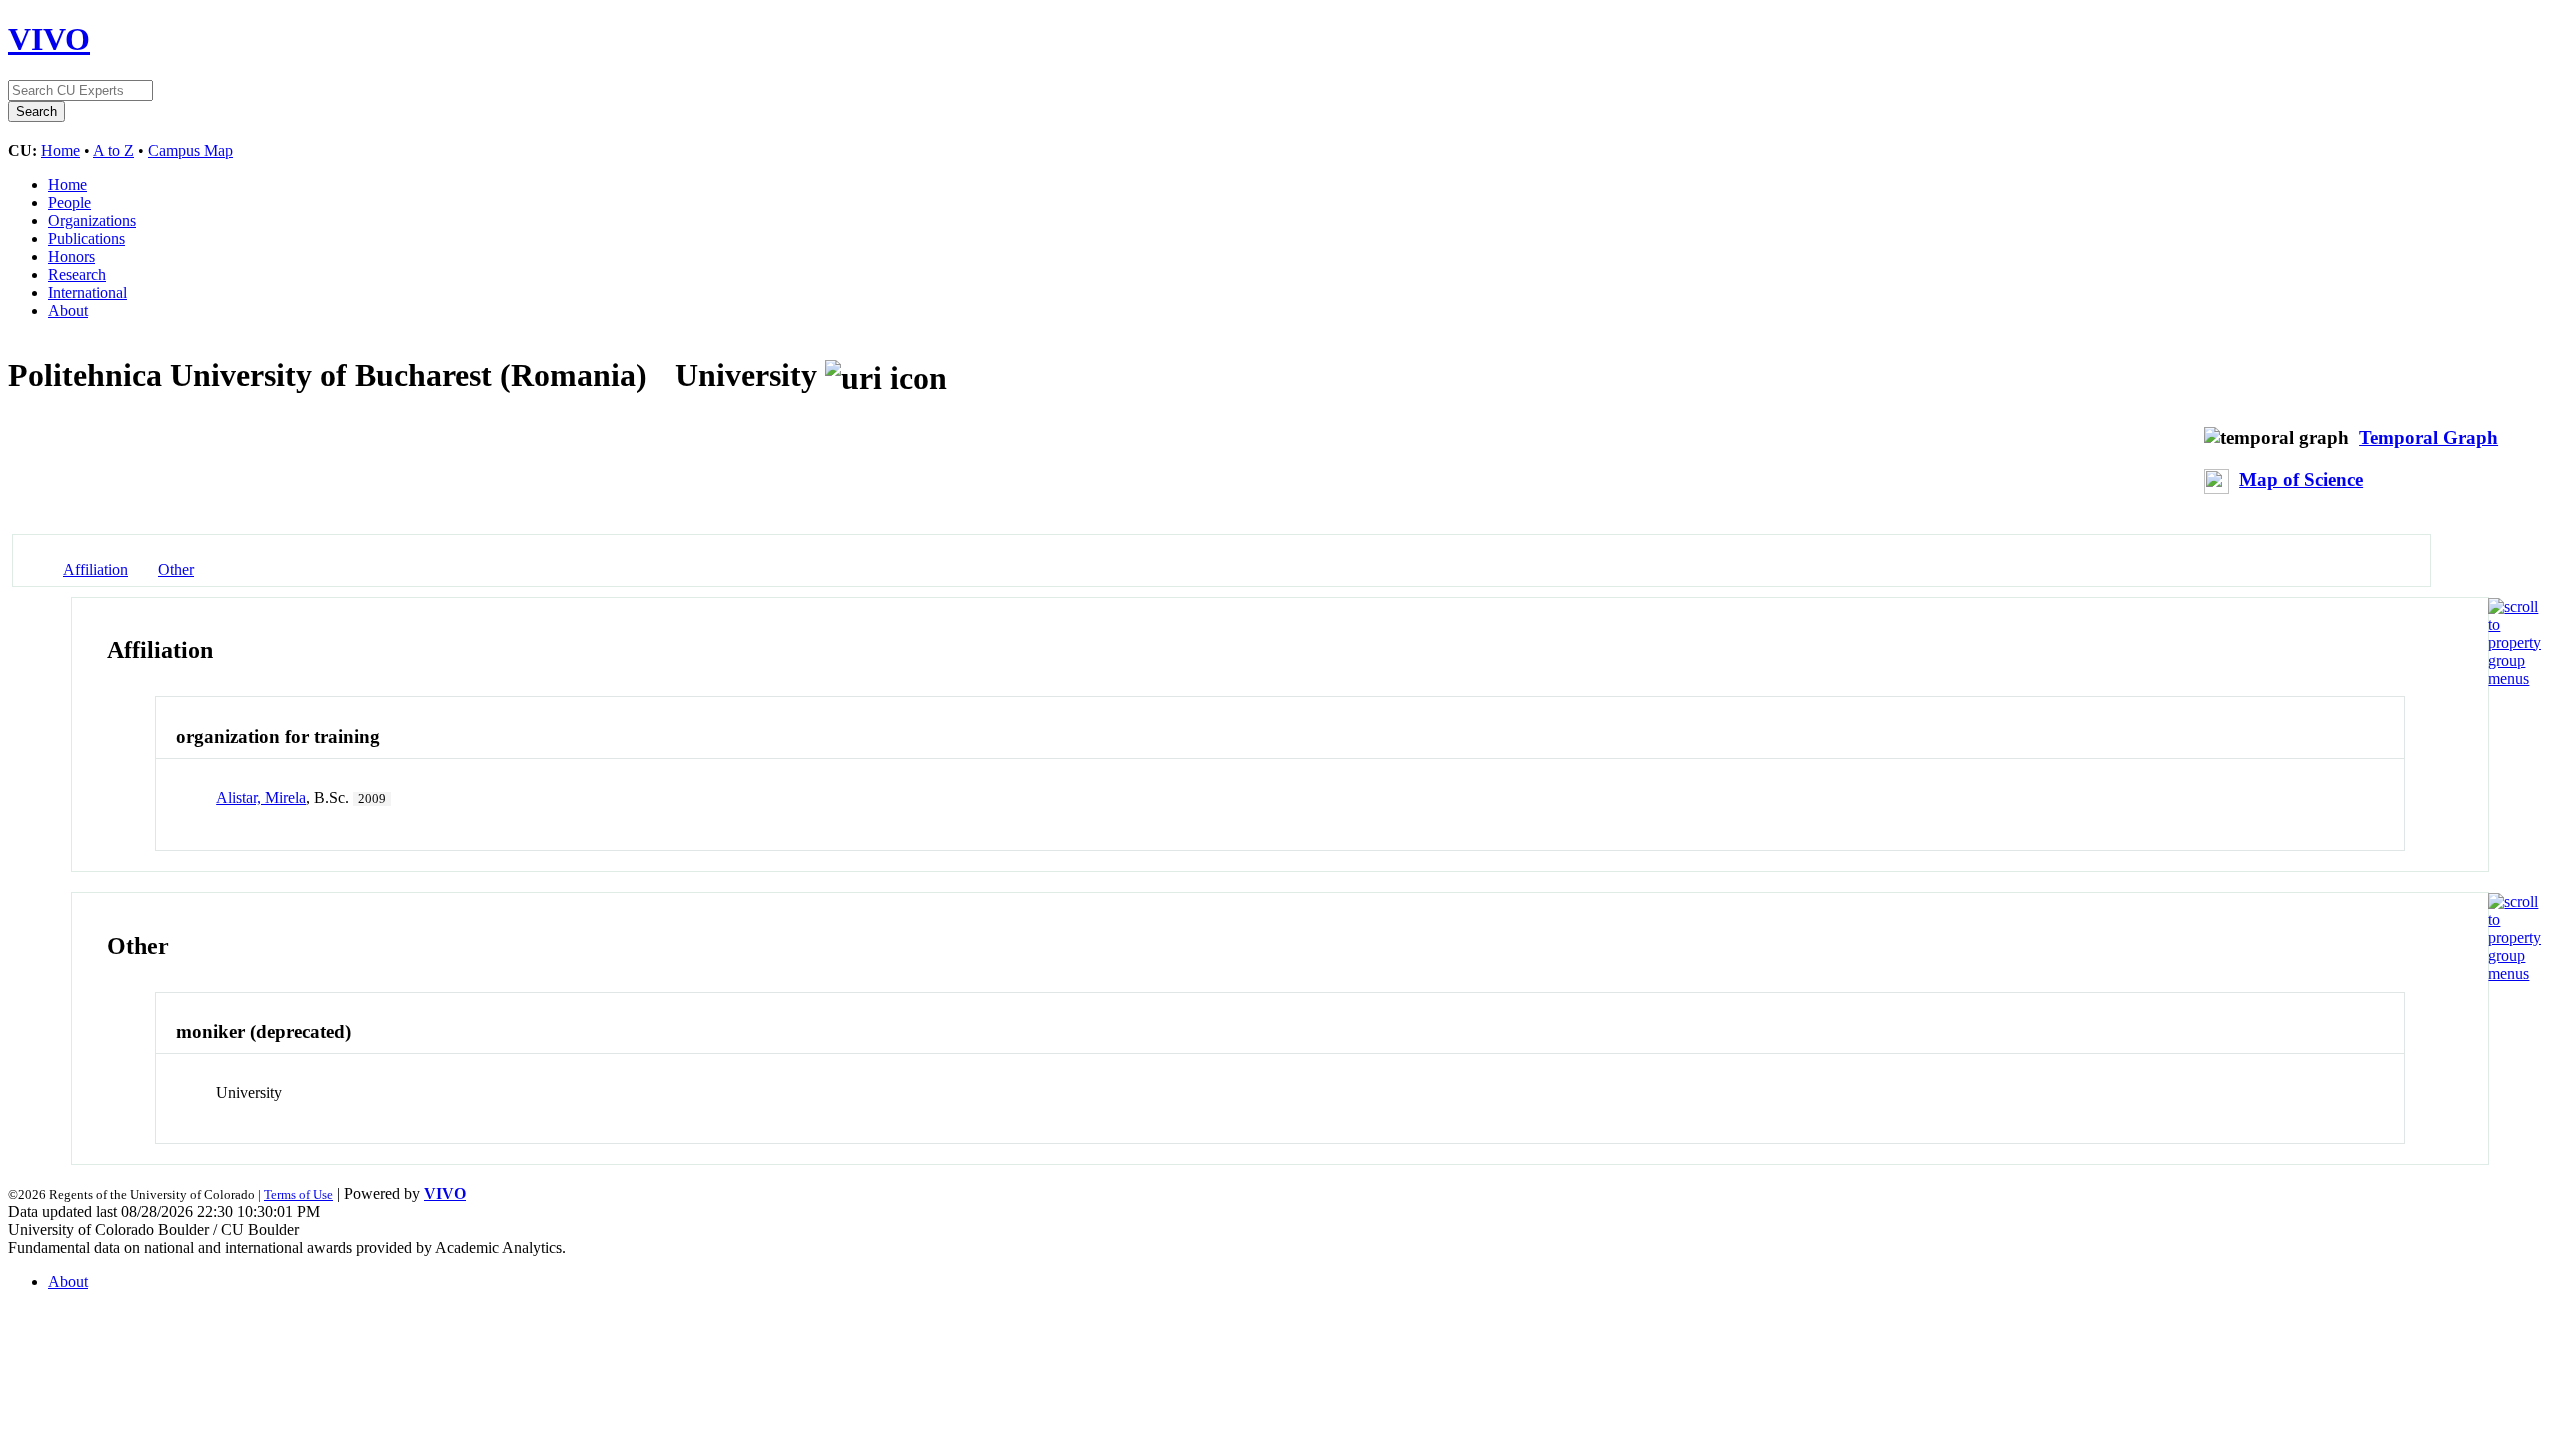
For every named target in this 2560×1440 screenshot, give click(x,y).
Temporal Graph (2428, 437)
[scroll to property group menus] (2514, 678)
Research (77, 274)
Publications (86, 238)
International (87, 292)
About (68, 310)
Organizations (92, 220)
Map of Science (2301, 479)
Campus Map (190, 150)
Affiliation (95, 569)
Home (60, 150)
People (69, 202)
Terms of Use (298, 1194)
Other (176, 569)
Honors (71, 256)
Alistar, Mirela (261, 797)
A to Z (113, 150)
